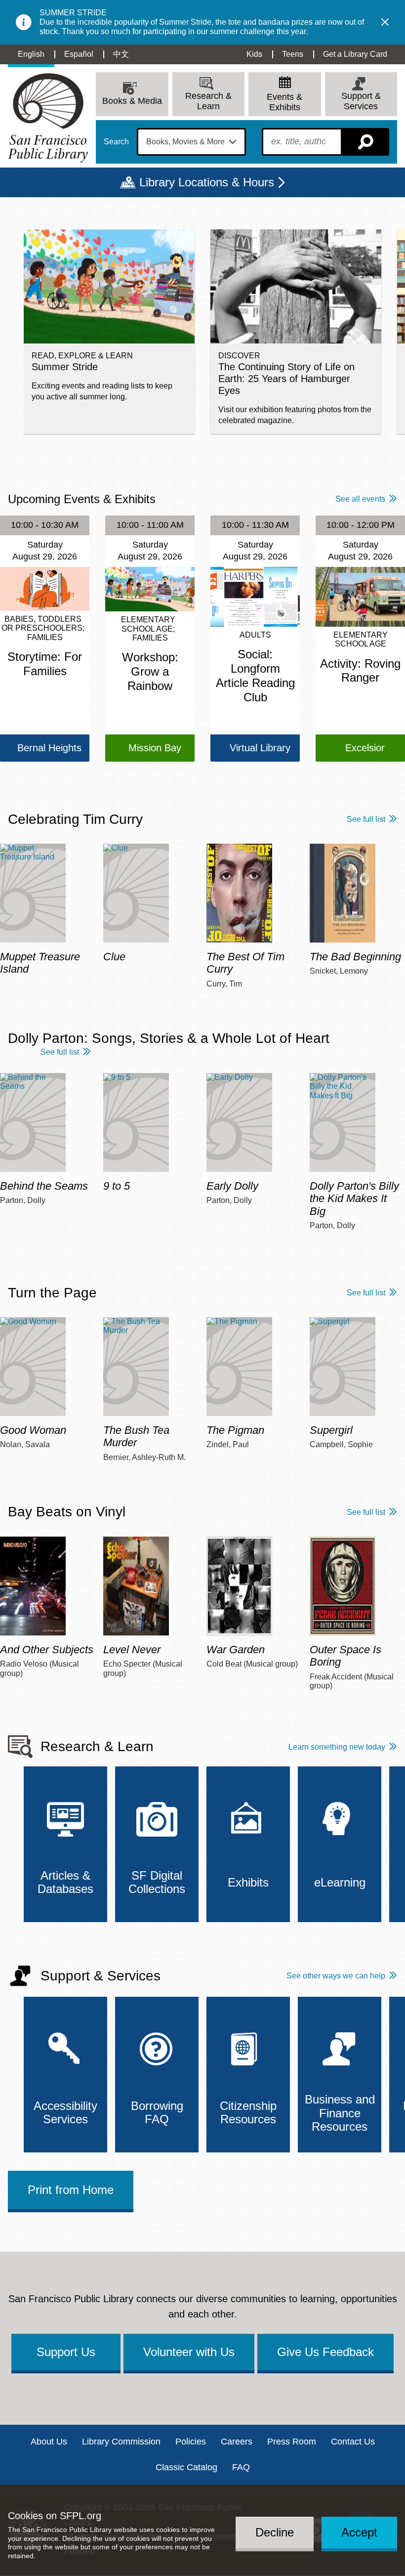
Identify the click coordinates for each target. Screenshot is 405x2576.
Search (116, 142)
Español (79, 54)
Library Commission (121, 2442)
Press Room (292, 2442)
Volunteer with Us (189, 2352)
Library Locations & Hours (207, 182)
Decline (275, 2532)
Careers (237, 2442)
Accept (359, 2532)
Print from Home (71, 2190)
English (31, 54)
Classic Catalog (186, 2467)
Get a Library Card (355, 54)
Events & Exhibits (284, 102)
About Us (49, 2442)
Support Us (66, 2352)
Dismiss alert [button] (385, 22)
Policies (191, 2442)
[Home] (48, 118)
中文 (121, 54)
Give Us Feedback (325, 2352)
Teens (293, 54)
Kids (254, 54)
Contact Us (353, 2442)
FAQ (241, 2467)
